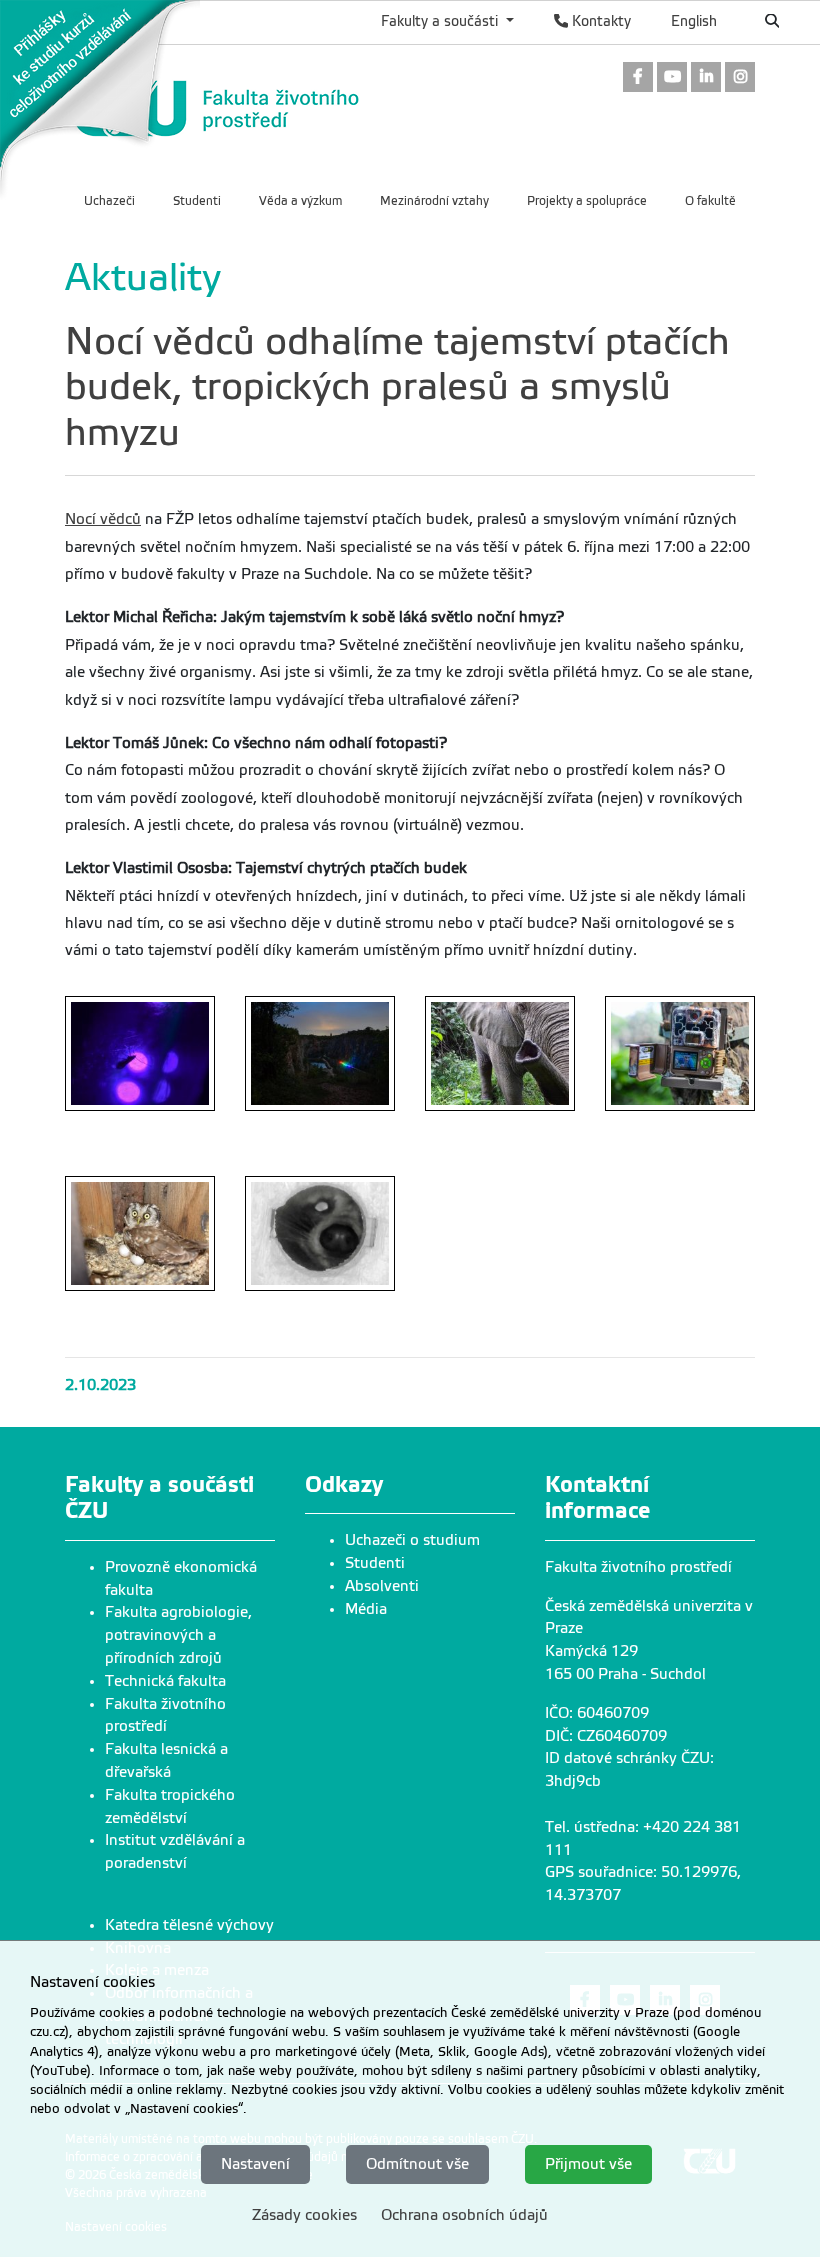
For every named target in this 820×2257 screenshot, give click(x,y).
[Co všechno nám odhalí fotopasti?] (500, 1054)
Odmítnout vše (417, 2164)
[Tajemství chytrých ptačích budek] (140, 1234)
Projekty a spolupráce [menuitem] (587, 201)
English (694, 21)
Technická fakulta (165, 1681)
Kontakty (599, 21)
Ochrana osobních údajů (464, 2215)
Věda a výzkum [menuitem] (300, 201)
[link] (100, 99)
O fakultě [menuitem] (710, 201)
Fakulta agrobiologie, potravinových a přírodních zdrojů (178, 1635)
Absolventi (382, 1586)
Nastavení (255, 2164)
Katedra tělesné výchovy (189, 1925)
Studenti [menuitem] (197, 201)
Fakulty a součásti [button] (441, 21)
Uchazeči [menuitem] (109, 201)
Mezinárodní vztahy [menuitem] (434, 201)
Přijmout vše (588, 2164)
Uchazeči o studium (412, 1540)
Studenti (375, 1563)
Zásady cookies (304, 2215)
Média (366, 1609)
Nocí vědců (103, 519)
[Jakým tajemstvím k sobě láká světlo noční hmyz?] (140, 1054)
